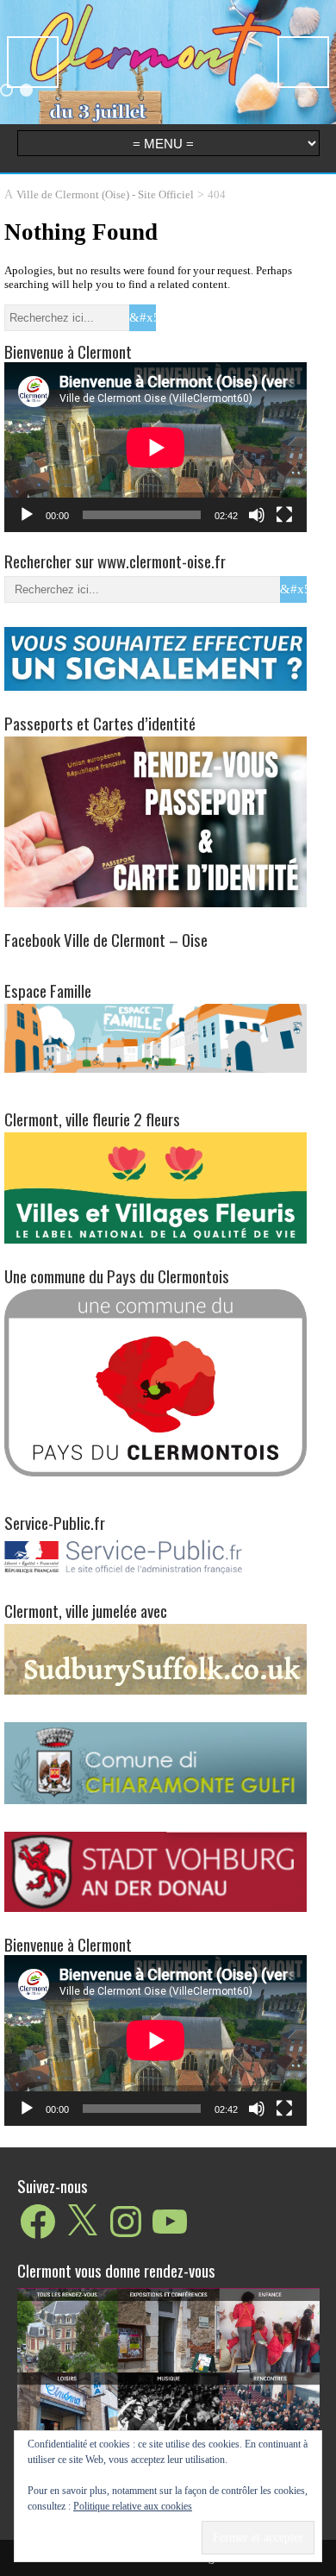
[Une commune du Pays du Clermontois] (156, 1382)
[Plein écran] (284, 515)
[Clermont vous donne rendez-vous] (168, 2391)
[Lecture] (27, 515)
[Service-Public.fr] (156, 1574)
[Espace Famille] (156, 1037)
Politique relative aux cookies (133, 2506)
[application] (156, 447)
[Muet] (257, 515)
